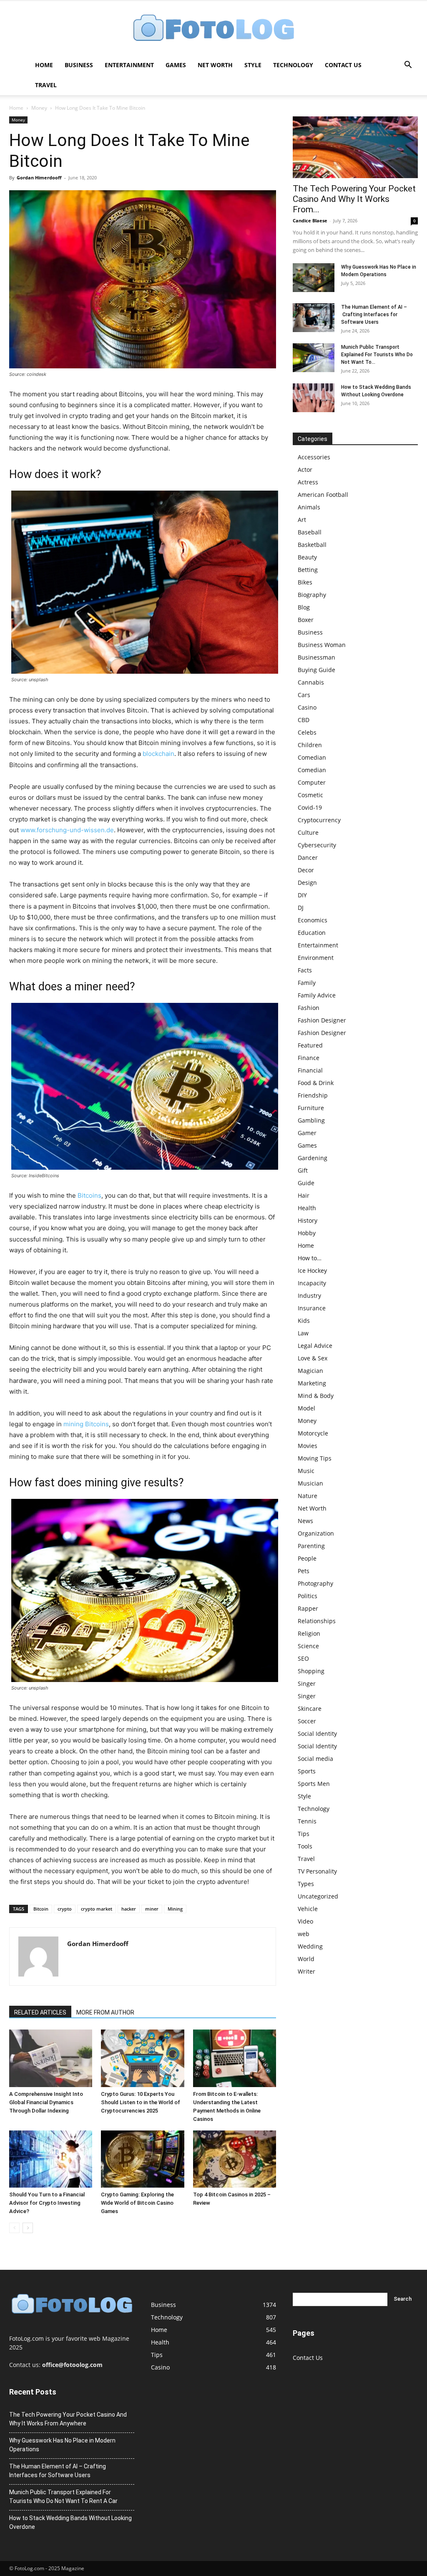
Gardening (313, 1158)
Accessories (314, 457)
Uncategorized (318, 1896)
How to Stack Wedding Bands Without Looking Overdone (70, 2522)
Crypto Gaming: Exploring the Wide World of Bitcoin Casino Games (137, 2203)
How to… (310, 1258)
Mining (175, 1909)
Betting (308, 570)
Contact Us (343, 65)
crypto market (97, 1909)
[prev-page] (14, 2228)
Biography (312, 595)
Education (312, 933)
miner (152, 1909)
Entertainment (129, 65)
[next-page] (28, 2228)
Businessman (316, 657)
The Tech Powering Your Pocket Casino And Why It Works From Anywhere (68, 2419)
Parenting (311, 1546)
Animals (309, 507)
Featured (310, 1045)
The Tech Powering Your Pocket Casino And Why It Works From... (354, 199)
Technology (293, 65)
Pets (304, 1571)
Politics (308, 1596)
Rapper (308, 1608)
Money (39, 108)
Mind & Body (316, 1396)
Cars (304, 695)
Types (306, 1884)
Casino (307, 707)
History (308, 1220)
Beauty (307, 557)
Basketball (312, 545)
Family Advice (317, 995)
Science (308, 1646)
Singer (307, 1683)
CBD (304, 720)
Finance (309, 1058)
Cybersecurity (317, 845)
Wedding (310, 1946)
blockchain (158, 754)
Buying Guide (316, 670)
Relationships (317, 1621)
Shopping (311, 1671)
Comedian (312, 757)
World (306, 1959)
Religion (309, 1633)
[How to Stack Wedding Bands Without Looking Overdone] (314, 398)
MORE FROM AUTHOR (105, 2012)
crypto (65, 1909)
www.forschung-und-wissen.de (67, 830)
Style (253, 65)
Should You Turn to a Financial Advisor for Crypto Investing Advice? (47, 2203)
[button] (408, 66)
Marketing (312, 1383)
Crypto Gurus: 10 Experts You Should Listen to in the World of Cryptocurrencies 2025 (141, 2102)
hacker (129, 1909)
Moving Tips (315, 1458)
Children (310, 745)
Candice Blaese (310, 220)
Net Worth (215, 65)
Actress (308, 482)
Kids (304, 1321)
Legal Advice (315, 1346)
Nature (308, 1496)
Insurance (312, 1308)
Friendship (313, 1095)
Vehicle (308, 1909)
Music (306, 1471)
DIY (302, 895)
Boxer (306, 620)
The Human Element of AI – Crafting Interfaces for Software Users (374, 315)
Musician (310, 1483)
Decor (306, 870)
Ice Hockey (312, 1270)
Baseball (310, 532)
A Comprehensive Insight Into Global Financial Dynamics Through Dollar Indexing (46, 2102)
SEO (303, 1658)
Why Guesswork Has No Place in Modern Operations (62, 2445)
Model (306, 1408)
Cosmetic (310, 795)
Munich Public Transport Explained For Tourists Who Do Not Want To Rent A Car (63, 2497)
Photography (315, 1583)
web (304, 1934)
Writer (306, 1971)
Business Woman (322, 645)
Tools (305, 1846)
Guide (306, 1183)
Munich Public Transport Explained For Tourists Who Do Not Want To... (377, 355)
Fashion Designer (322, 1020)
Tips (304, 1834)
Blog (304, 607)
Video (305, 1921)
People (307, 1558)
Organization (316, 1533)
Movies (308, 1446)
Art (302, 520)
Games (176, 65)
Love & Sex (313, 1358)
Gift (303, 1170)
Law (303, 1333)
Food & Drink (316, 1083)
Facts (305, 970)
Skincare (310, 1709)
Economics (313, 920)
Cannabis (311, 682)
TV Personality (317, 1871)
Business (79, 65)
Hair (304, 1195)
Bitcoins (89, 1195)
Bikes (305, 582)
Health (307, 1208)
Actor (305, 470)
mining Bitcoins (86, 1424)
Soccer (307, 1721)
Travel (46, 85)
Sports (307, 1771)
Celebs (307, 732)
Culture (308, 832)
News (305, 1521)
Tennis (307, 1821)
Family (307, 983)
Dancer (308, 857)
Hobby (307, 1233)
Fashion (309, 1008)
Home (44, 65)
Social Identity (317, 1734)
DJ (301, 908)
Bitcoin (41, 1909)
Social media (315, 1759)
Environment (316, 958)
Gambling (311, 1120)
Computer (312, 782)
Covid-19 (310, 807)
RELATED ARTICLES (40, 2012)
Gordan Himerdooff (39, 178)
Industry (309, 1296)
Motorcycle (313, 1433)
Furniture (311, 1108)
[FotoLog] (213, 29)
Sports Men (314, 1784)
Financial (310, 1070)
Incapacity (312, 1283)
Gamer (307, 1133)
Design (307, 883)
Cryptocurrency (319, 820)
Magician (310, 1371)
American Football (323, 495)
